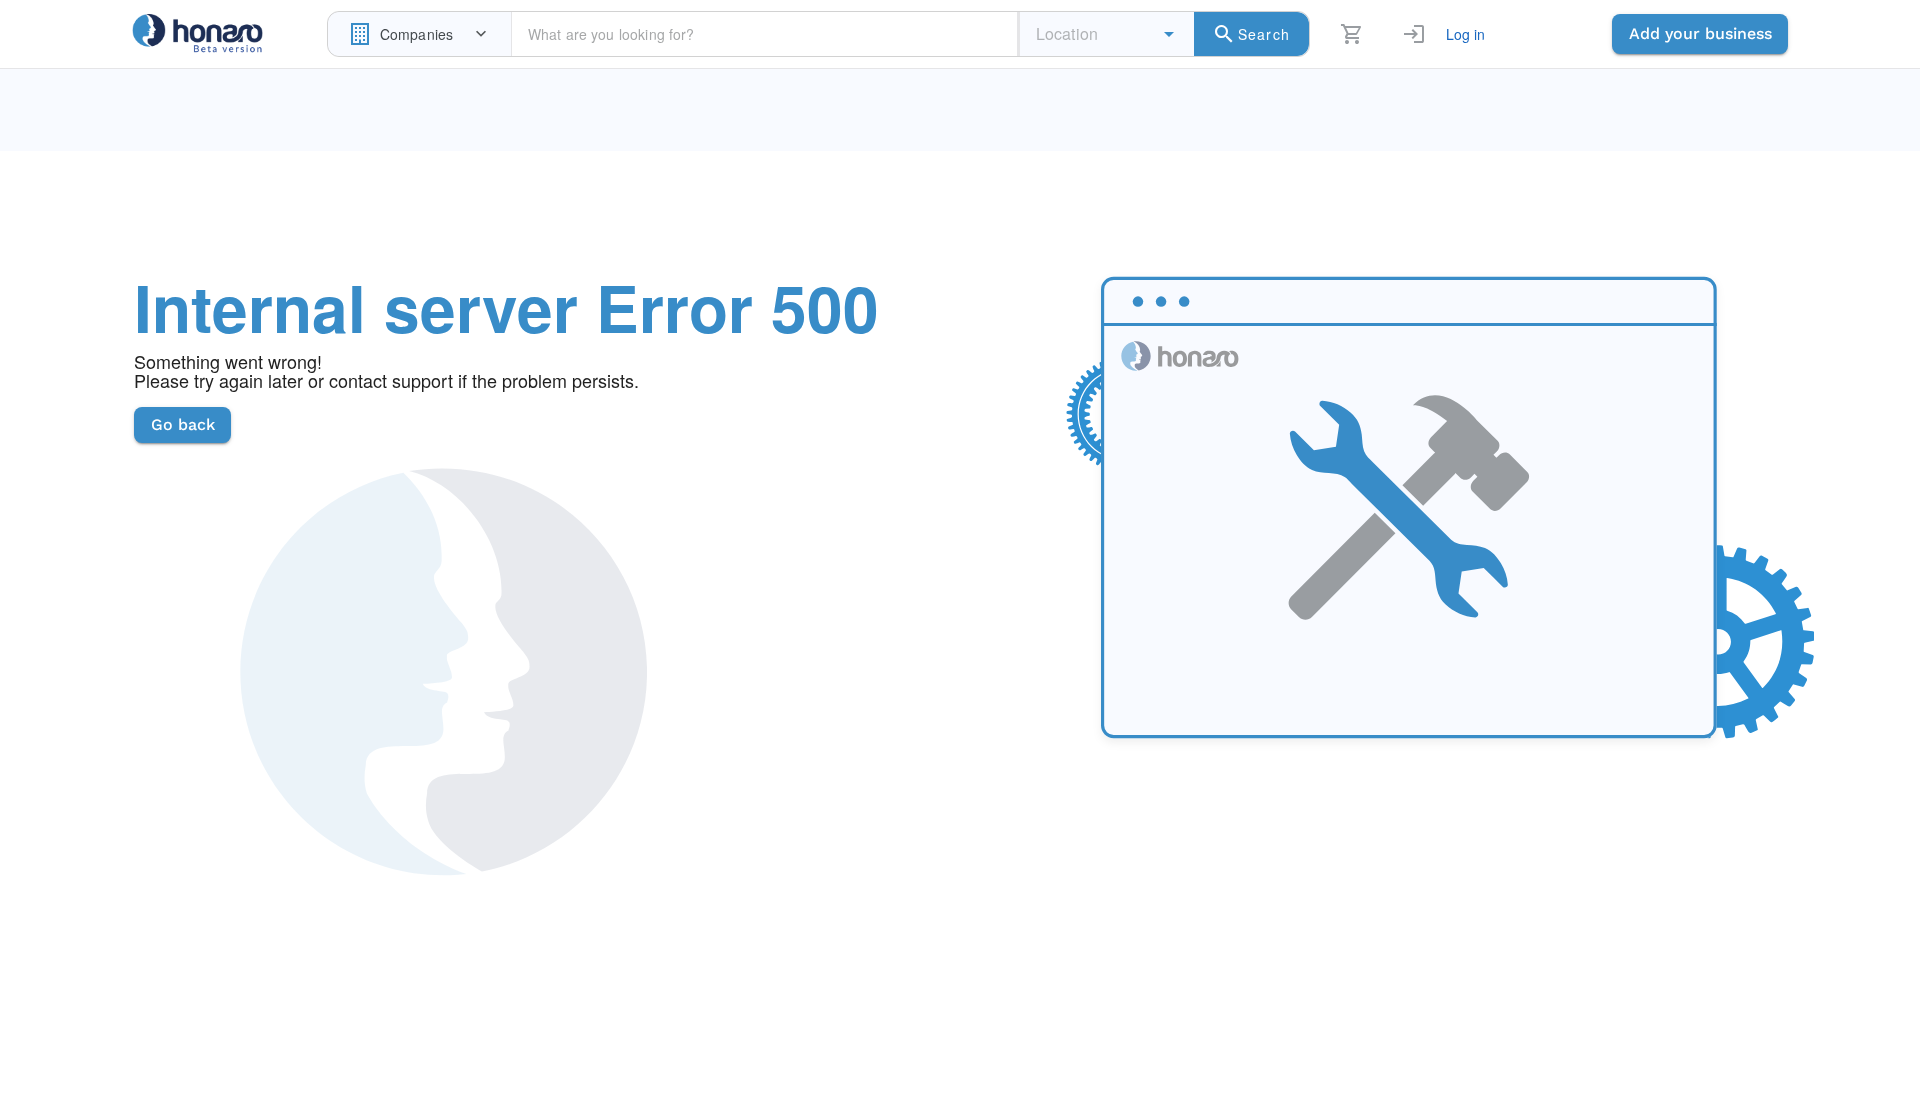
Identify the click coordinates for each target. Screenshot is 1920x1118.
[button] (1169, 34)
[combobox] (419, 34)
